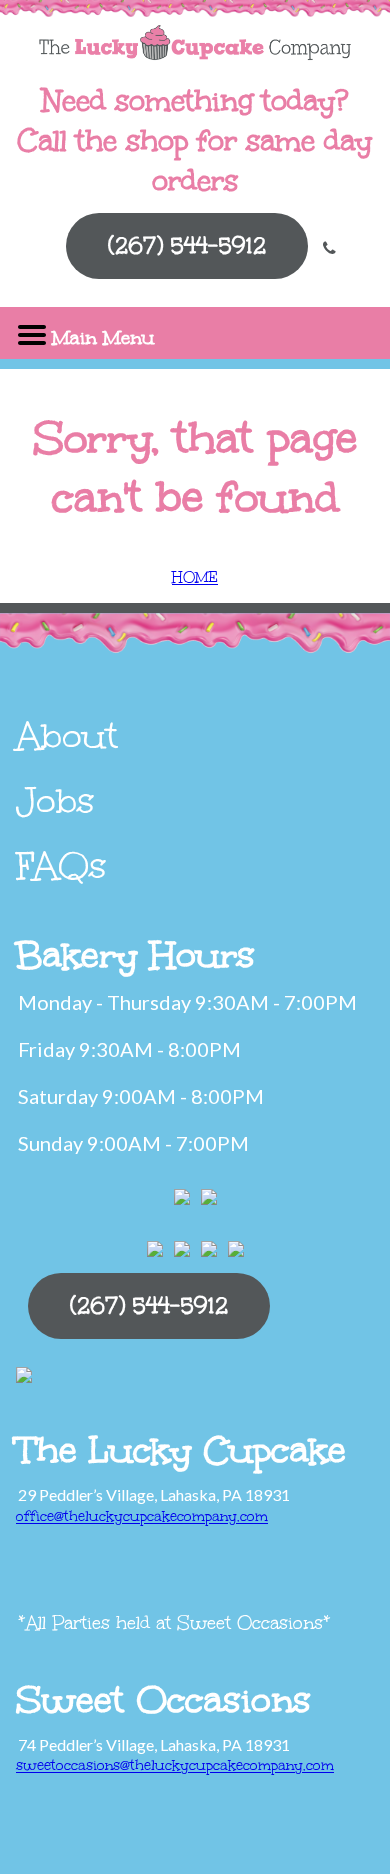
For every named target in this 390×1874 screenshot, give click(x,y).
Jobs (55, 801)
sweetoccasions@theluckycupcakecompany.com (175, 1765)
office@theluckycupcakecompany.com (142, 1516)
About (67, 736)
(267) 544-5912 (187, 245)
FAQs (61, 866)
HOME (195, 577)
